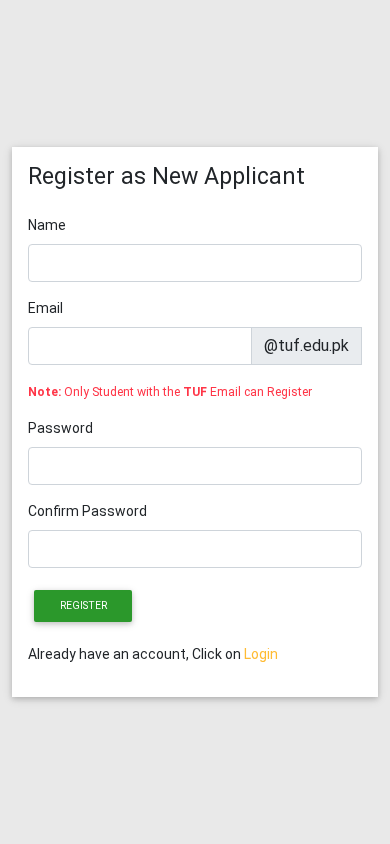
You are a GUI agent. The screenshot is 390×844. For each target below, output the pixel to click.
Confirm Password (87, 511)
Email (45, 308)
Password (60, 428)
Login (261, 654)
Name (47, 225)
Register (83, 605)
